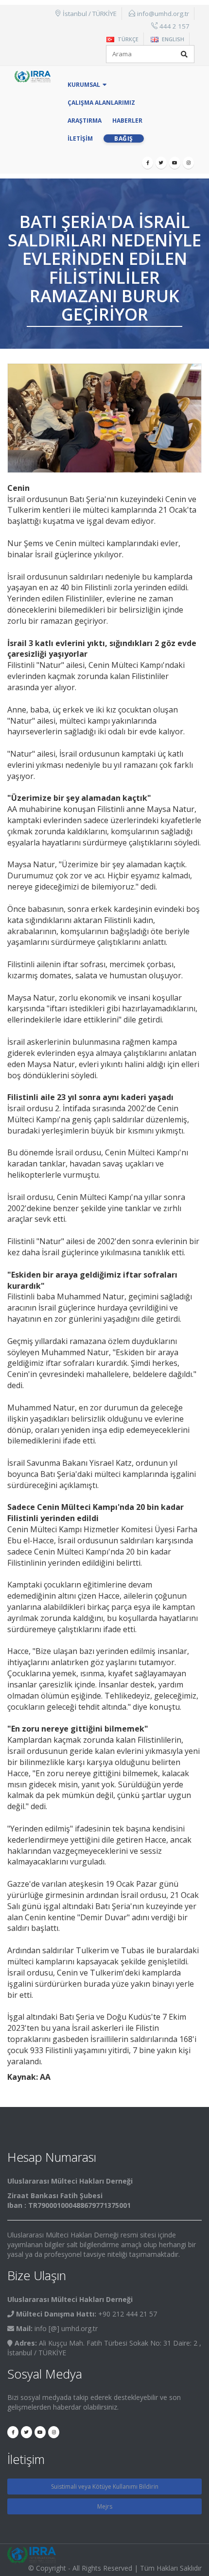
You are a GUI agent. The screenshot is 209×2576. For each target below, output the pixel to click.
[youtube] (175, 163)
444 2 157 (174, 26)
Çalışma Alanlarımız (101, 103)
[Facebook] (148, 163)
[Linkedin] (188, 163)
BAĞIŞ (124, 138)
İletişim (80, 138)
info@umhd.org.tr (163, 14)
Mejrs (105, 2506)
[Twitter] (161, 163)
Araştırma (85, 121)
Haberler (127, 121)
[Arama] (184, 54)
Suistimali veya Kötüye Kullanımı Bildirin (105, 2487)
